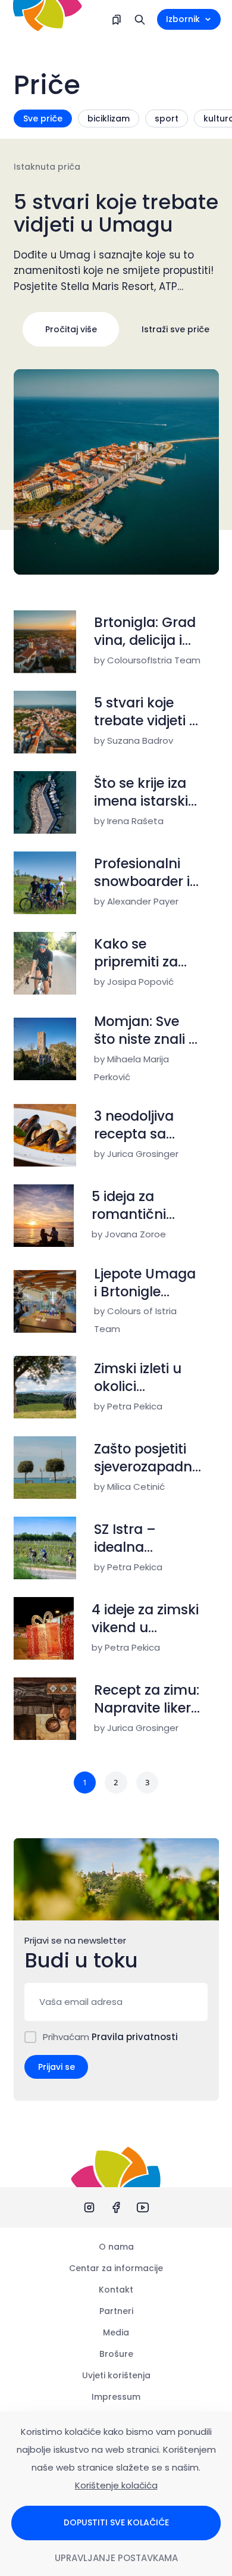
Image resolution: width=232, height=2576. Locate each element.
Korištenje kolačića (116, 2485)
